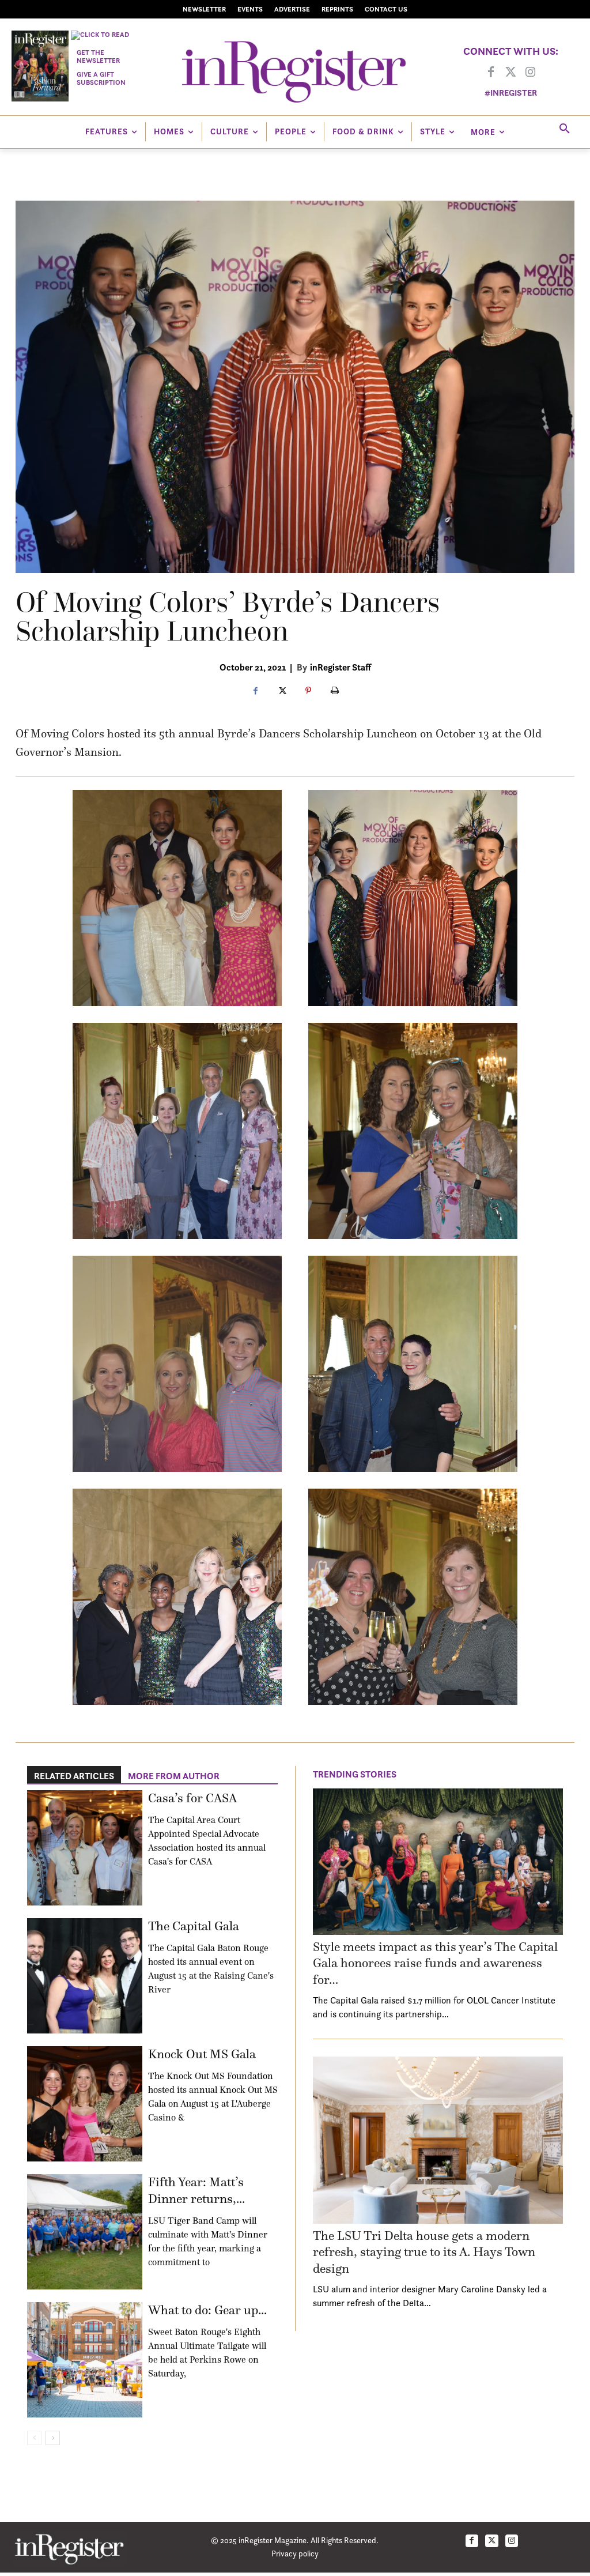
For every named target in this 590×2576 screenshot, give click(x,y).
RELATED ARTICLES (74, 1776)
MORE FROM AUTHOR (174, 1776)
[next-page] (53, 2438)
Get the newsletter (98, 56)
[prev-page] (34, 2438)
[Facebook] (491, 73)
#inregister (511, 93)
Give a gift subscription (101, 78)
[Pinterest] (308, 691)
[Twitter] (510, 73)
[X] (282, 691)
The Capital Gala (194, 1926)
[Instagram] (530, 73)
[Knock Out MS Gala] (85, 2104)
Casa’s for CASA (192, 1798)
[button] (565, 129)
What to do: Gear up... (207, 2310)
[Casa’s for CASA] (85, 1848)
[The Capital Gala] (85, 1976)
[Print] (335, 691)
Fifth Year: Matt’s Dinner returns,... (196, 2190)
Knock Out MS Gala (202, 2054)
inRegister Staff (341, 667)
